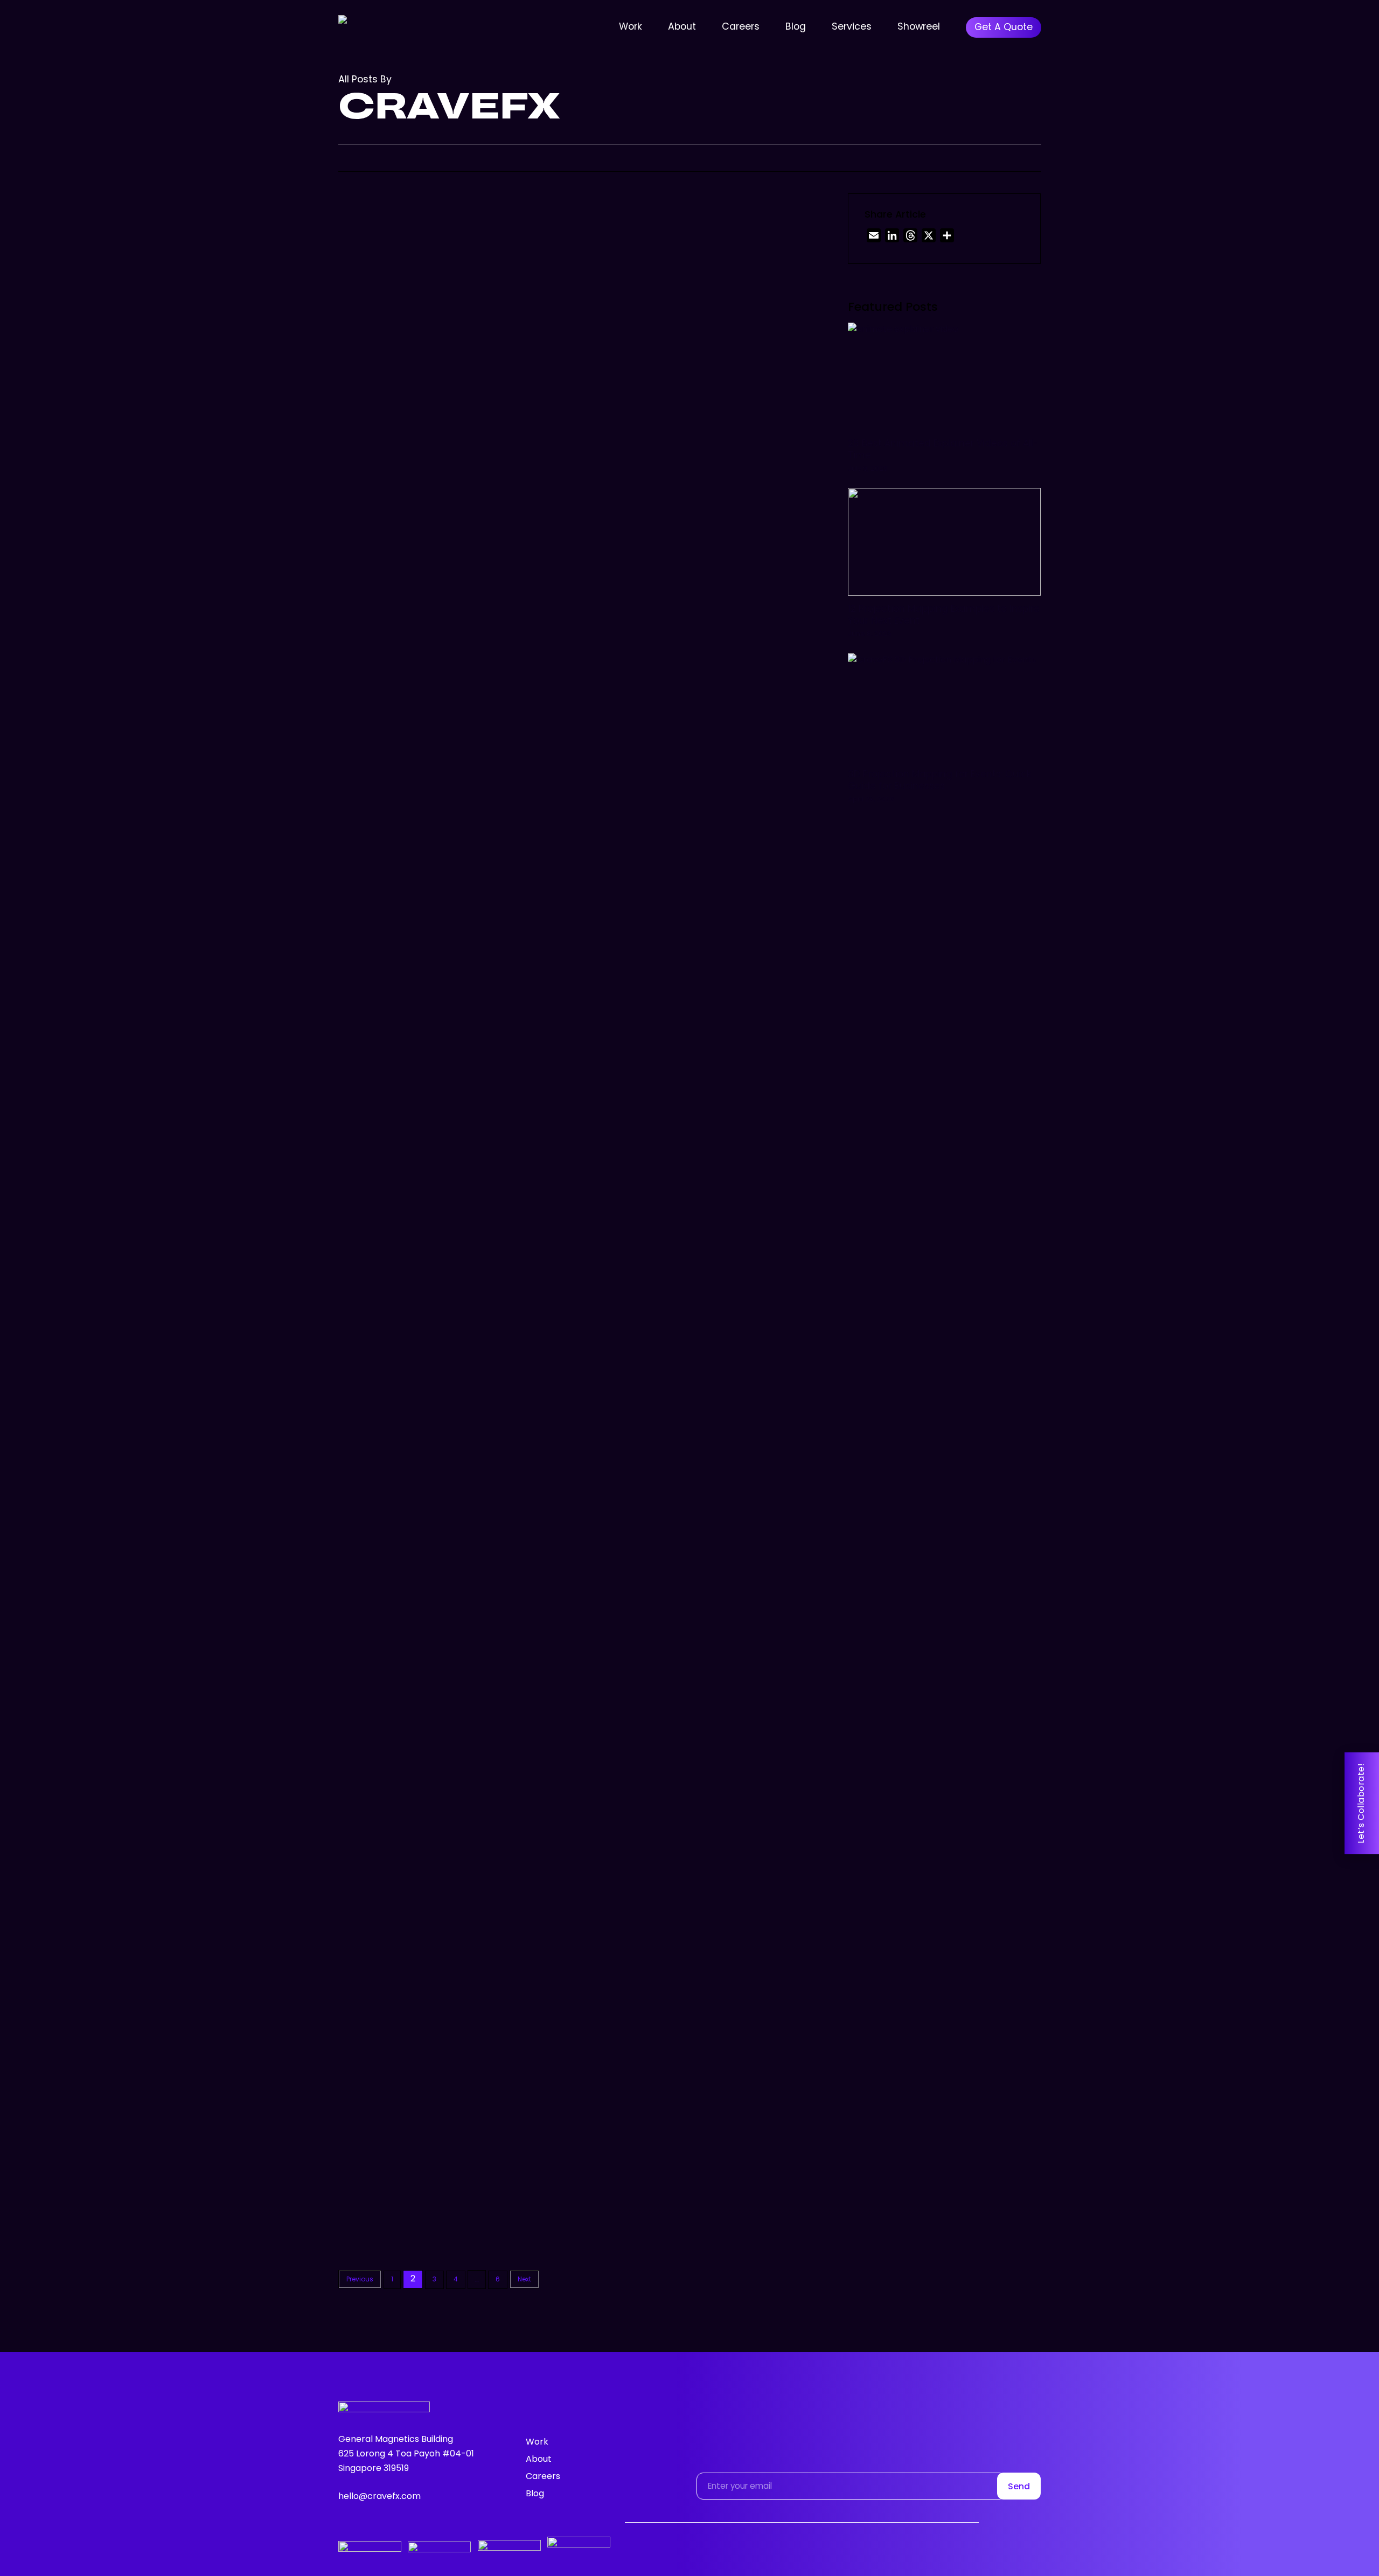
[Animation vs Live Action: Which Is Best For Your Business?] (415, 2198)
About (539, 2460)
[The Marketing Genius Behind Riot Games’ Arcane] (415, 1372)
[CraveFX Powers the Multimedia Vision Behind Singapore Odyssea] (415, 537)
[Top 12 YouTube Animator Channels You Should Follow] (415, 748)
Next (524, 2280)
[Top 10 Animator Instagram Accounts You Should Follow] (415, 1776)
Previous (360, 2280)
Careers (543, 2477)
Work (537, 2442)
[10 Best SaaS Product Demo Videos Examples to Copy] (415, 950)
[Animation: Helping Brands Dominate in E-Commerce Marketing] (415, 1987)
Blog (537, 276)
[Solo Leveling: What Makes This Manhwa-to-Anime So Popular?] (415, 1161)
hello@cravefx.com (379, 2497)
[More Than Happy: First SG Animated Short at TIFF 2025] (415, 326)
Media (579, 276)
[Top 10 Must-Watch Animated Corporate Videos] (415, 1574)
